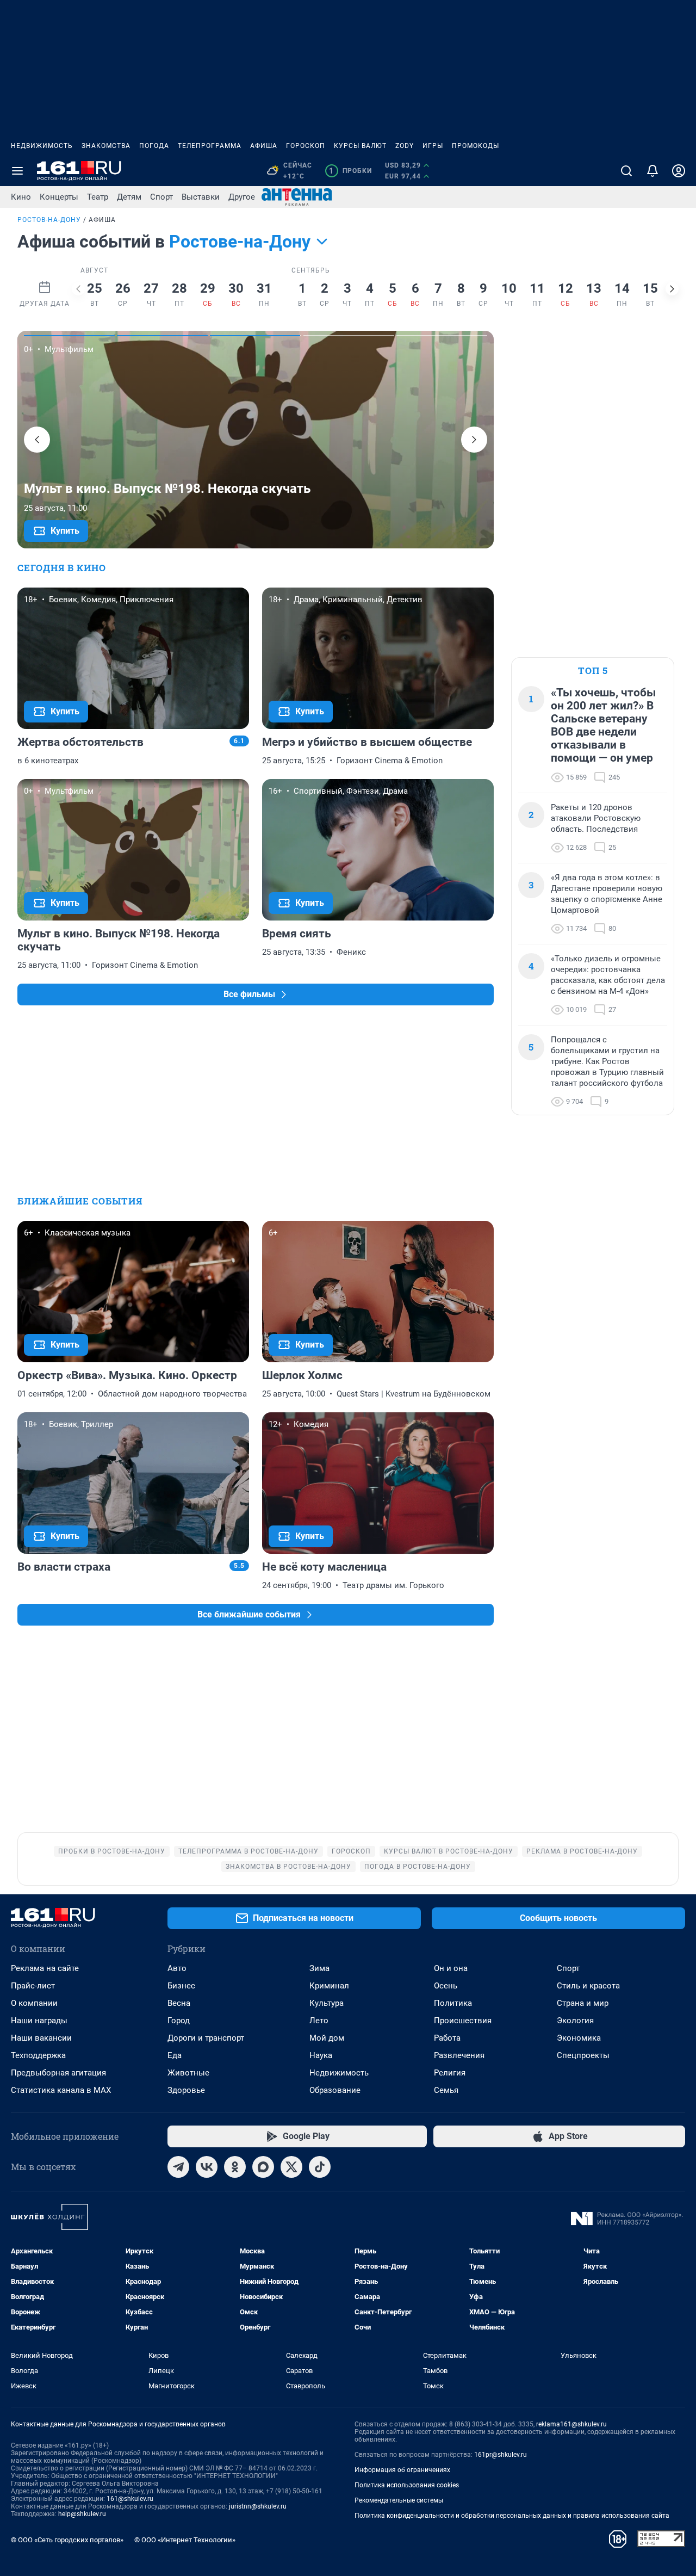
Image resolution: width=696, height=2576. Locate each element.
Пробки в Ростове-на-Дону (112, 1851)
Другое (242, 197)
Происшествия (463, 2021)
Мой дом (327, 2038)
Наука (321, 2055)
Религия (450, 2073)
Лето (319, 2021)
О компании (34, 2003)
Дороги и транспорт (206, 2038)
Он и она (451, 1968)
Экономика (579, 2038)
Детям (129, 197)
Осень (446, 1986)
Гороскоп (306, 146)
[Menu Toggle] (17, 171)
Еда (175, 2055)
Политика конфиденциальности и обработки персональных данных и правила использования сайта (512, 2516)
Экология (575, 2021)
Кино (21, 197)
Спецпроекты (583, 2055)
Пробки (350, 171)
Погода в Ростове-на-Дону (418, 1867)
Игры (433, 146)
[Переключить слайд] (78, 289)
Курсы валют (360, 146)
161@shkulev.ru (130, 2499)
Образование (335, 2090)
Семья (446, 2090)
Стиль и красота (588, 1986)
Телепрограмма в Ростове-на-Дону (248, 1851)
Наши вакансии (41, 2038)
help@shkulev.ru (82, 2514)
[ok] (235, 2167)
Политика (453, 2003)
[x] (291, 2167)
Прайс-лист (33, 1986)
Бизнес (181, 1986)
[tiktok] (320, 2167)
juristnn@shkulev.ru (258, 2506)
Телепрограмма (210, 146)
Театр (98, 197)
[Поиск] (626, 171)
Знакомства (106, 146)
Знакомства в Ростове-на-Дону (288, 1867)
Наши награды (39, 2021)
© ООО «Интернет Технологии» (185, 2540)
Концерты (59, 197)
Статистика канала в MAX (61, 2090)
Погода (154, 146)
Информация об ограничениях (402, 2470)
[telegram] (178, 2167)
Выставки (201, 197)
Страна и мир (583, 2003)
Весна (179, 2003)
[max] (263, 2167)
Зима (319, 1968)
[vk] (207, 2167)
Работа (447, 2038)
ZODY (405, 146)
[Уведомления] (652, 171)
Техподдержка (38, 2055)
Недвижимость (42, 146)
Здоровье (186, 2090)
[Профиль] (679, 171)
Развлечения (459, 2055)
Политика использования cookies (407, 2485)
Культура (327, 2003)
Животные (188, 2073)
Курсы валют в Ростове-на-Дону (449, 1851)
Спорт (161, 197)
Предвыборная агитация (58, 2073)
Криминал (329, 1986)
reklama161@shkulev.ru (571, 2424)
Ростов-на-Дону (49, 220)
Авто (177, 1968)
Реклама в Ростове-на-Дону (582, 1851)
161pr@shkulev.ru (501, 2455)
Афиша (264, 146)
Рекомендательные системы (399, 2500)
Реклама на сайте (45, 1968)
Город (179, 2021)
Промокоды (476, 146)
